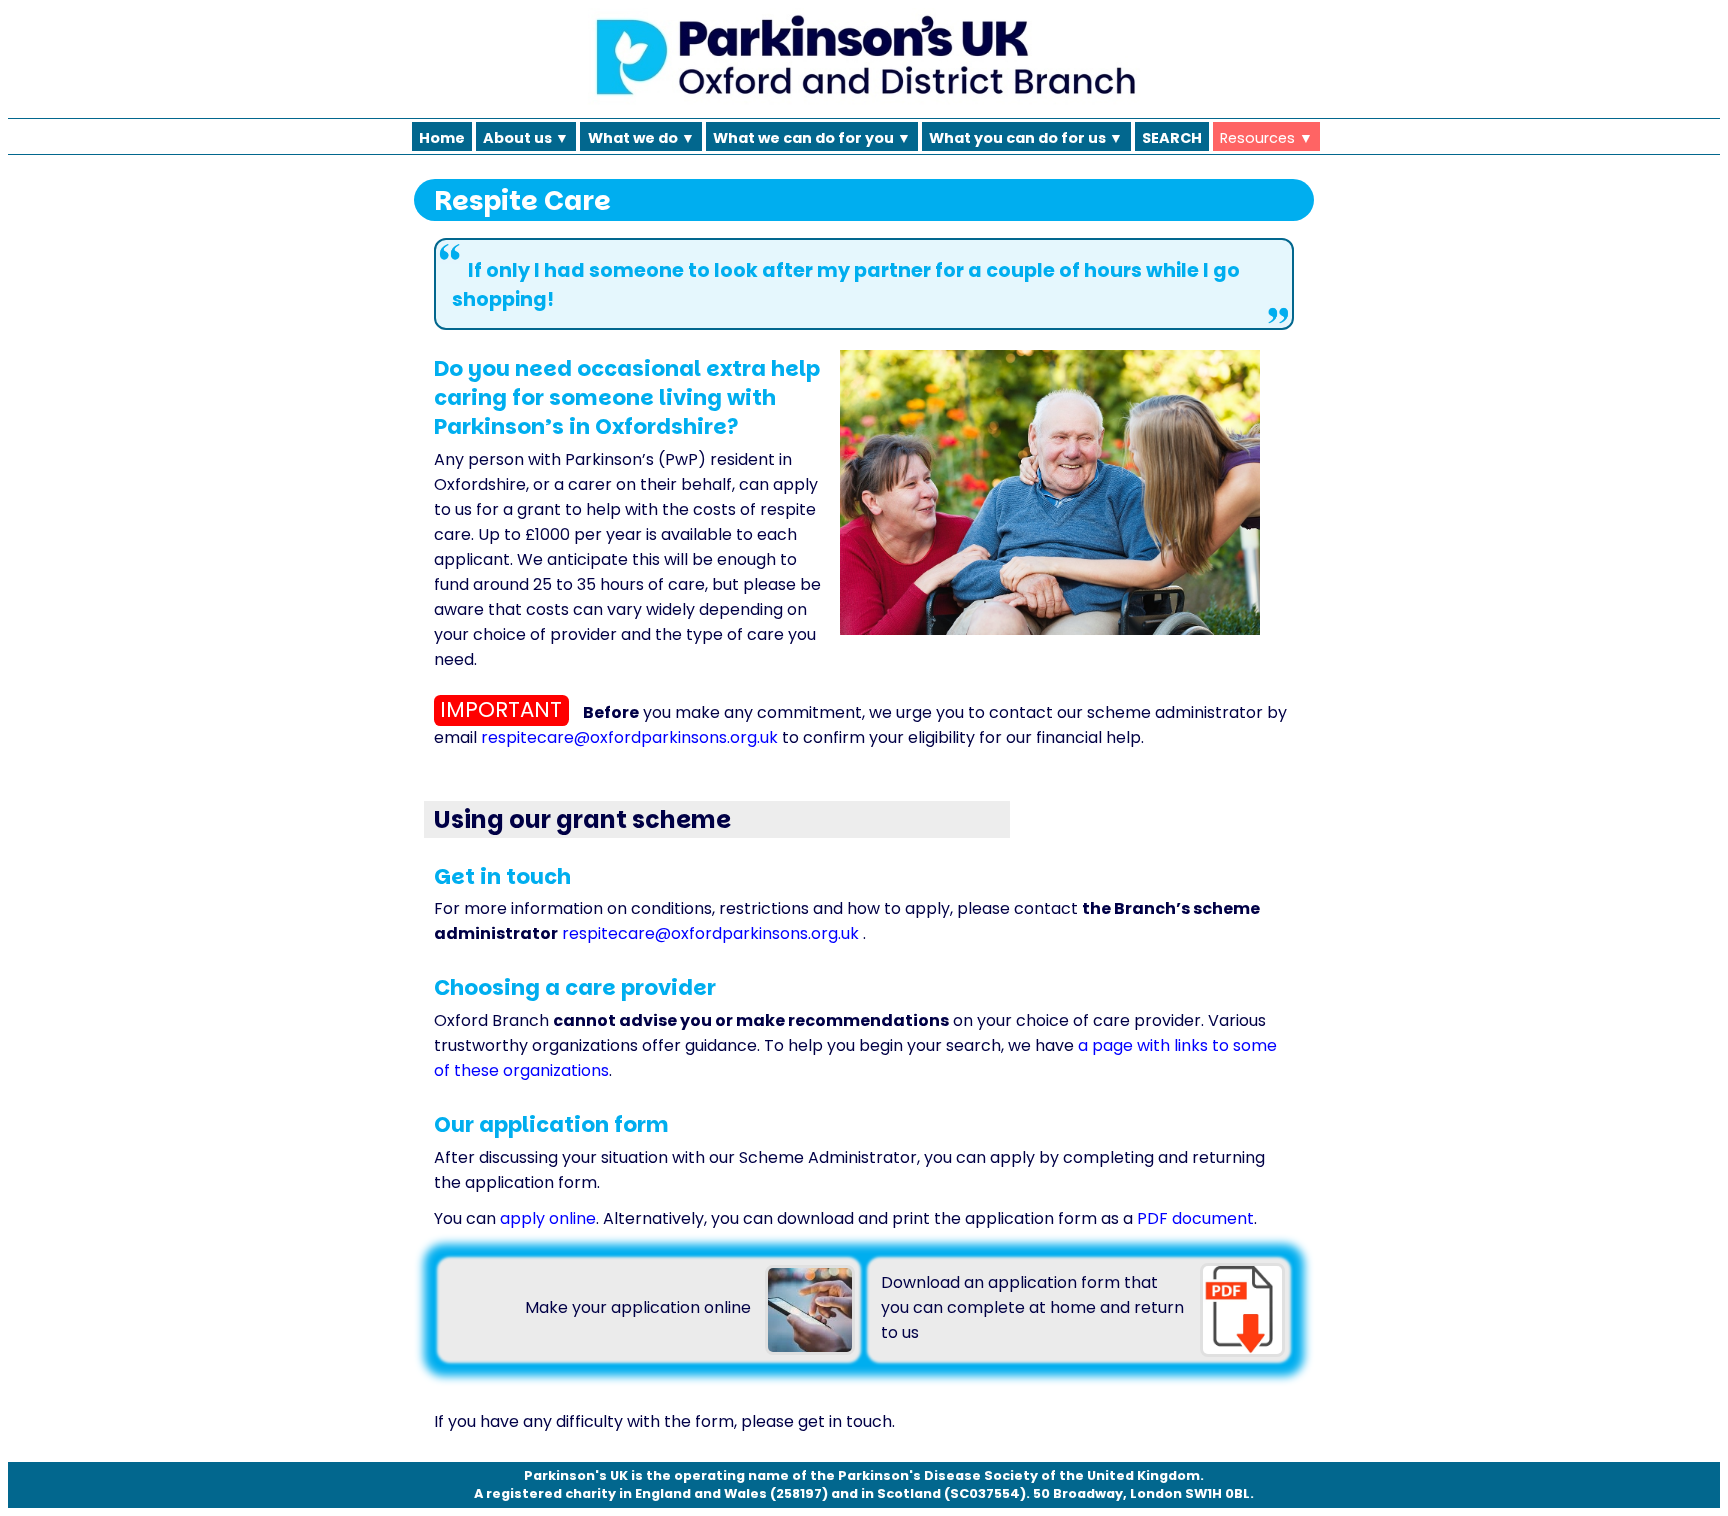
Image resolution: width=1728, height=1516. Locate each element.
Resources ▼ (1266, 137)
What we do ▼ (641, 137)
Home (442, 137)
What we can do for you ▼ (812, 137)
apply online (548, 1218)
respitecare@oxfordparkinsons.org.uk (629, 737)
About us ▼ (526, 137)
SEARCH (1172, 137)
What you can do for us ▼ (1026, 137)
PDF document (1195, 1218)
